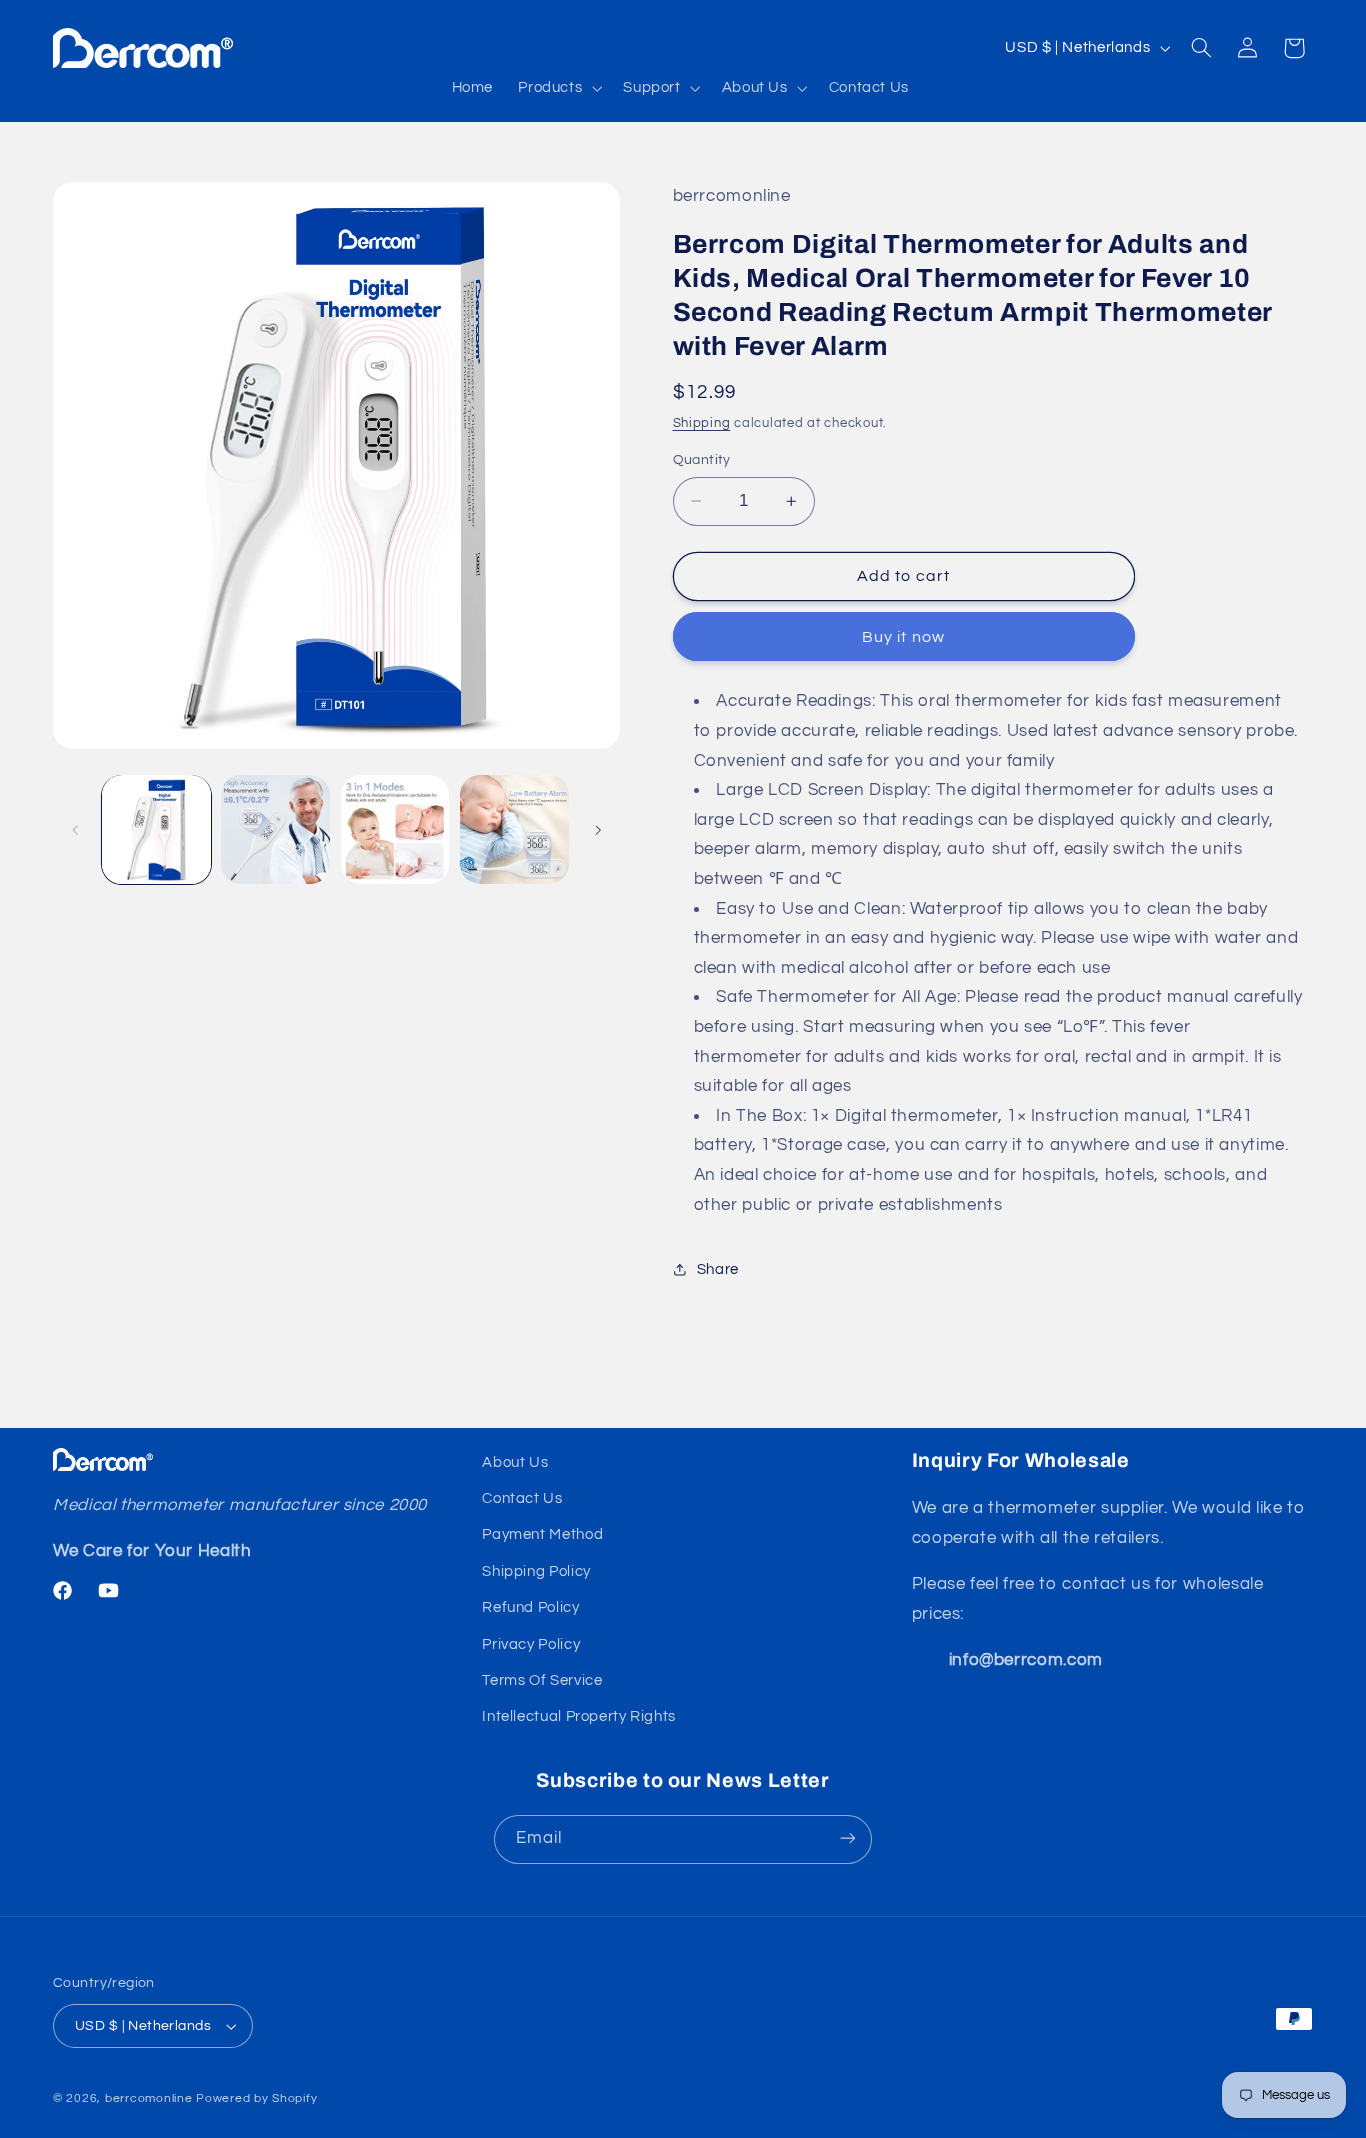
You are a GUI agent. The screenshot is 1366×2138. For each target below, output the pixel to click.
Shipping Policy (536, 1571)
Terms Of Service (542, 1681)
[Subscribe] (848, 1838)
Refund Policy (530, 1608)
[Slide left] (75, 830)
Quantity (702, 460)
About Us (515, 1462)
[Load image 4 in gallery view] (514, 829)
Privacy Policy (531, 1644)
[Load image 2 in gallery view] (275, 829)
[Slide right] (598, 830)
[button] (558, 88)
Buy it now (903, 637)
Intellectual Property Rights (579, 1717)
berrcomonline (149, 2098)
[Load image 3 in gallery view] (395, 829)
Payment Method (542, 1535)
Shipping (702, 422)
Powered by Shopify (256, 2098)
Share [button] (718, 1268)
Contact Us (522, 1499)
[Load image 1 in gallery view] (156, 829)
